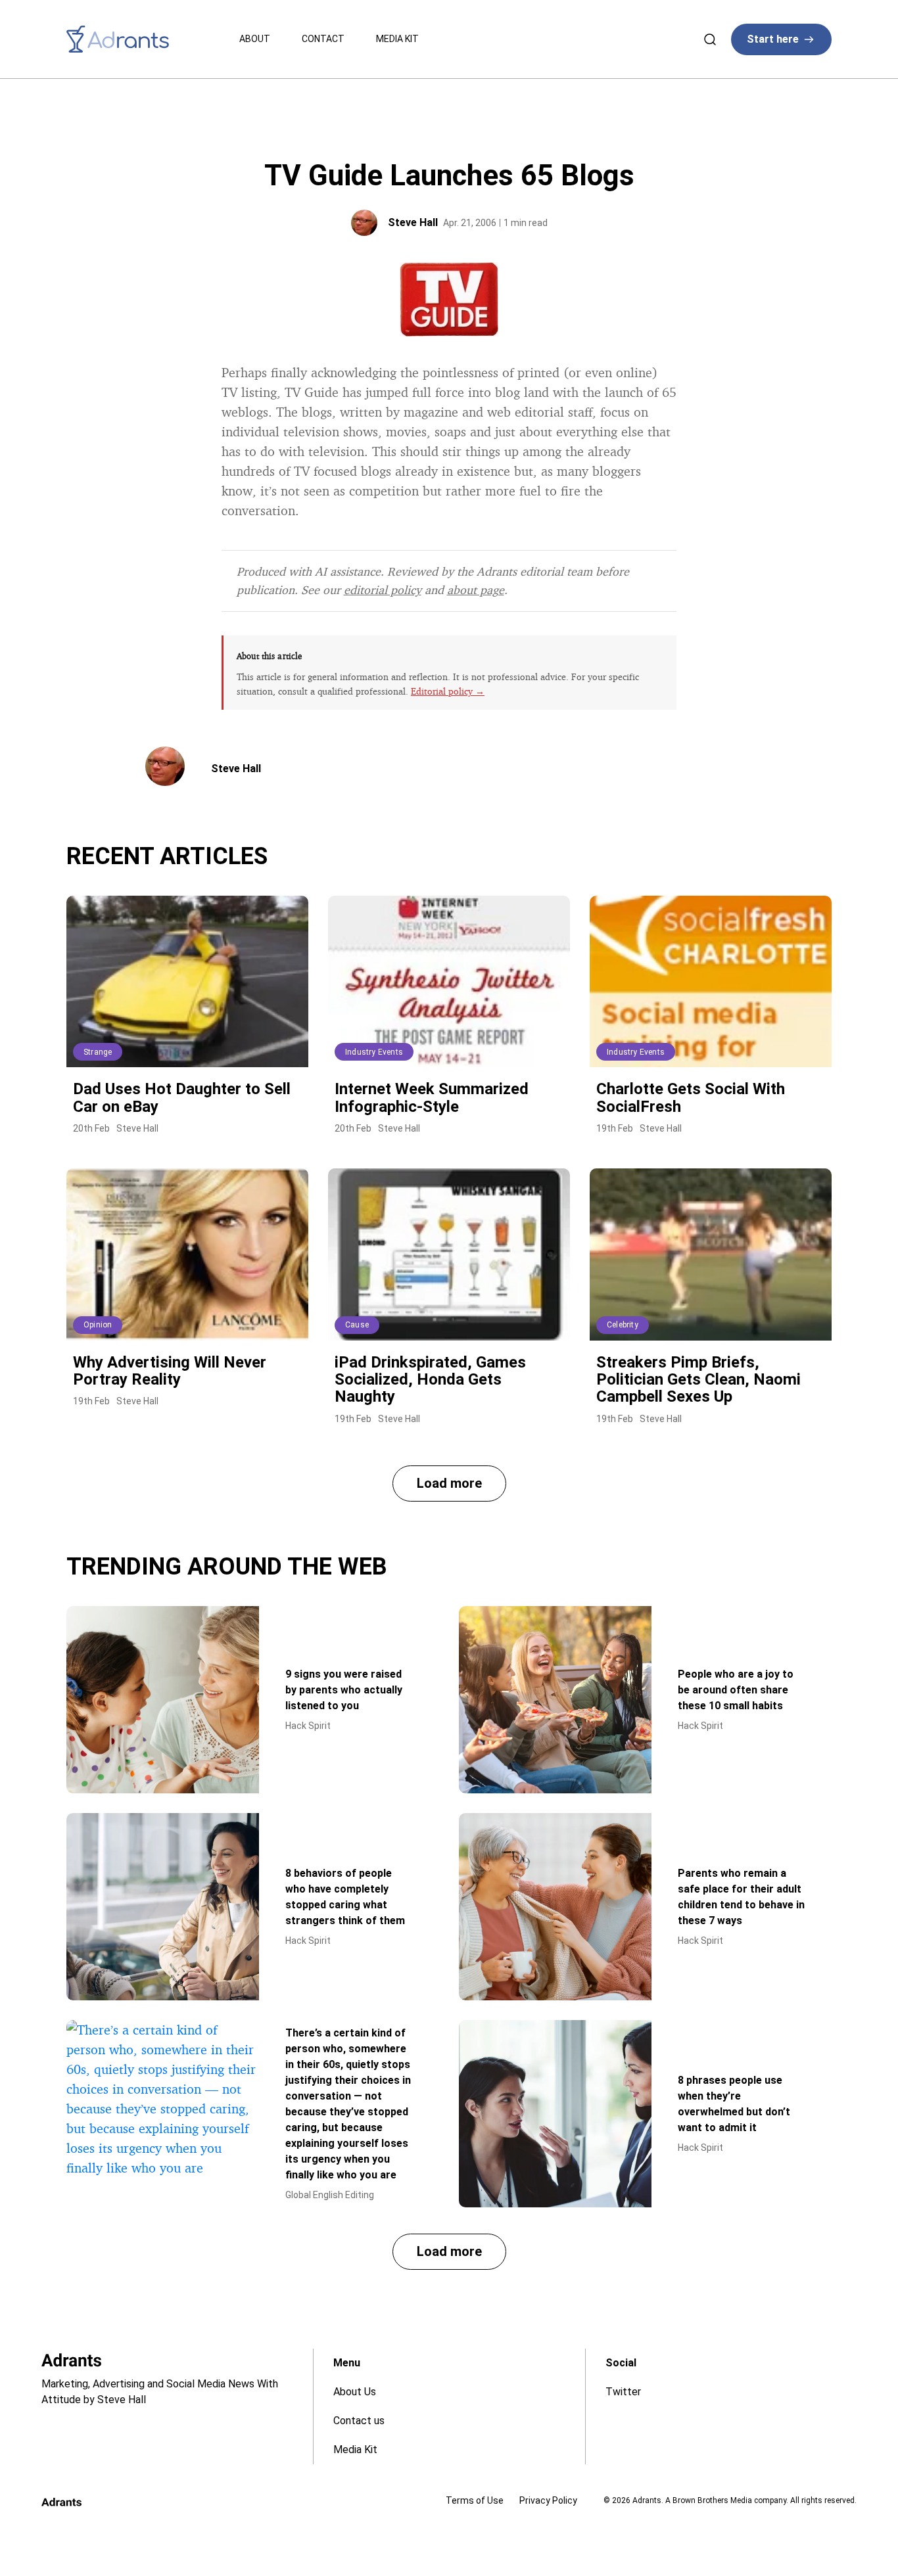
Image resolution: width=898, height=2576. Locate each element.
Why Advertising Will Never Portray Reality (170, 1371)
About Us (355, 2392)
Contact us (359, 2421)
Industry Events (374, 1052)
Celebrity (623, 1325)
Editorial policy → (448, 691)
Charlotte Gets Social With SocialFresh (691, 1097)
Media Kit (397, 39)
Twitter (623, 2392)
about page (476, 589)
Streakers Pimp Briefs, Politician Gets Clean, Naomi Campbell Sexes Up (698, 1380)
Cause (357, 1325)
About (255, 39)
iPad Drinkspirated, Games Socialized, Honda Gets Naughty (430, 1380)
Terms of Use (475, 2500)
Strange (98, 1052)
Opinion (98, 1325)
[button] (449, 1483)
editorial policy (383, 589)
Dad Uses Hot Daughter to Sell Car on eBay (182, 1097)
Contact (323, 39)
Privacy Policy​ (548, 2500)
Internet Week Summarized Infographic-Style (432, 1097)
